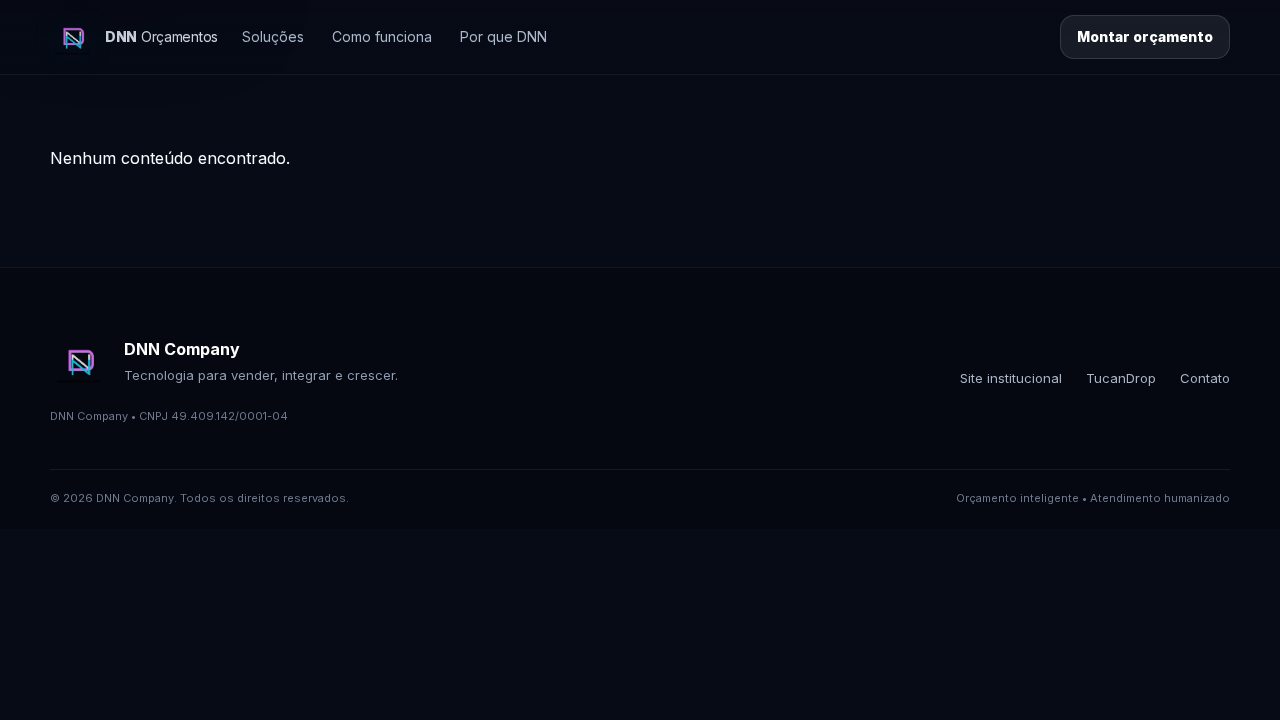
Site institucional (1011, 378)
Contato (1205, 378)
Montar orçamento (1145, 36)
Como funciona (382, 36)
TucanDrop (1121, 378)
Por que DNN (503, 36)
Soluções (273, 36)
